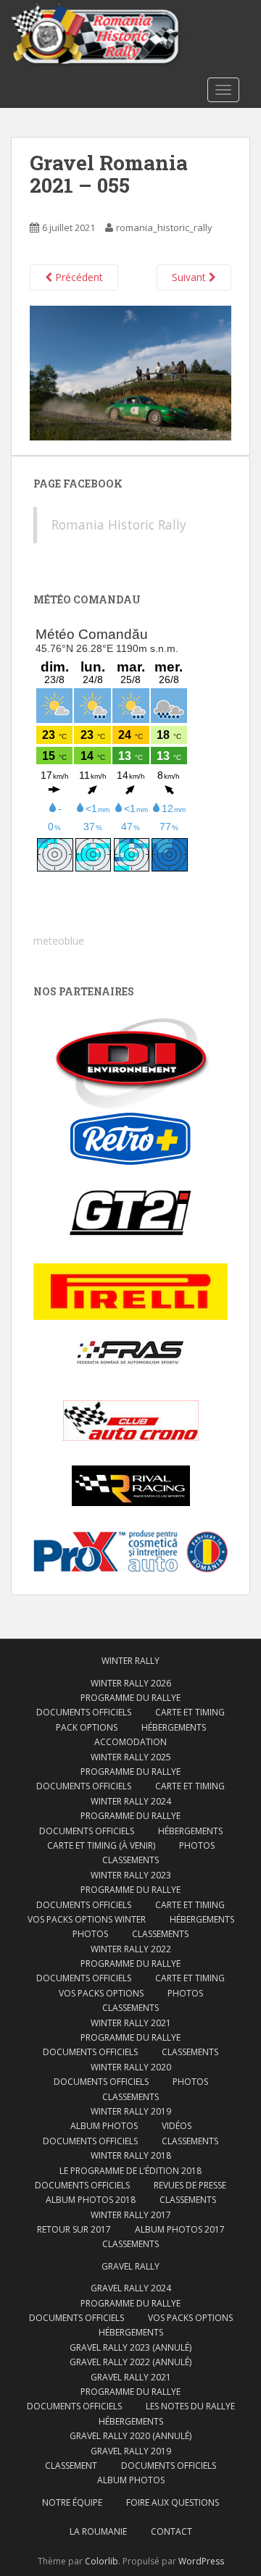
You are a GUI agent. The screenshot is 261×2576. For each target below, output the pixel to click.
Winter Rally (130, 1661)
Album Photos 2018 (91, 2200)
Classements (130, 1860)
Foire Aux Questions (173, 2502)
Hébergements (174, 1727)
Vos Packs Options (190, 2318)
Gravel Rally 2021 (131, 2377)
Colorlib (101, 2561)
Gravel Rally (130, 2266)
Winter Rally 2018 (131, 2155)
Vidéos (177, 2126)
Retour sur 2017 (74, 2229)
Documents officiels (84, 1712)
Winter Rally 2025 (131, 1757)
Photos (197, 1845)
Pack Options (87, 1727)
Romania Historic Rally (119, 524)
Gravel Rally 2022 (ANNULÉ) (130, 2362)
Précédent (78, 277)
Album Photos (104, 2126)
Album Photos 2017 (180, 2229)
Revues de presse (190, 2185)
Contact (171, 2531)
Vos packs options (101, 1993)
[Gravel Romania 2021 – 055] (130, 372)
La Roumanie (98, 2531)
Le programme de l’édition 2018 (130, 2171)
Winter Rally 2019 (131, 2111)
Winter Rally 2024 (131, 1801)
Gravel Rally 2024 (131, 2288)
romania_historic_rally (164, 227)
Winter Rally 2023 (131, 1875)
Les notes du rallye (190, 2406)
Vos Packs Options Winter (87, 1919)
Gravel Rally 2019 (131, 2451)
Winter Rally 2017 (131, 2215)
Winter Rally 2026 (131, 1683)
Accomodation (130, 1742)
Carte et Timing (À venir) (101, 1845)
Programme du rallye (130, 1698)
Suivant (190, 277)
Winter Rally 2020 (131, 2067)
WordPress (201, 2561)
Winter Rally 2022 (131, 1949)
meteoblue (59, 941)
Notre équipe (72, 2502)
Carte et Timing (190, 1712)
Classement (71, 2466)
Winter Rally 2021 (131, 2023)
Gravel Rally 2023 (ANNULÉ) (130, 2347)
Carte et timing (190, 1978)
